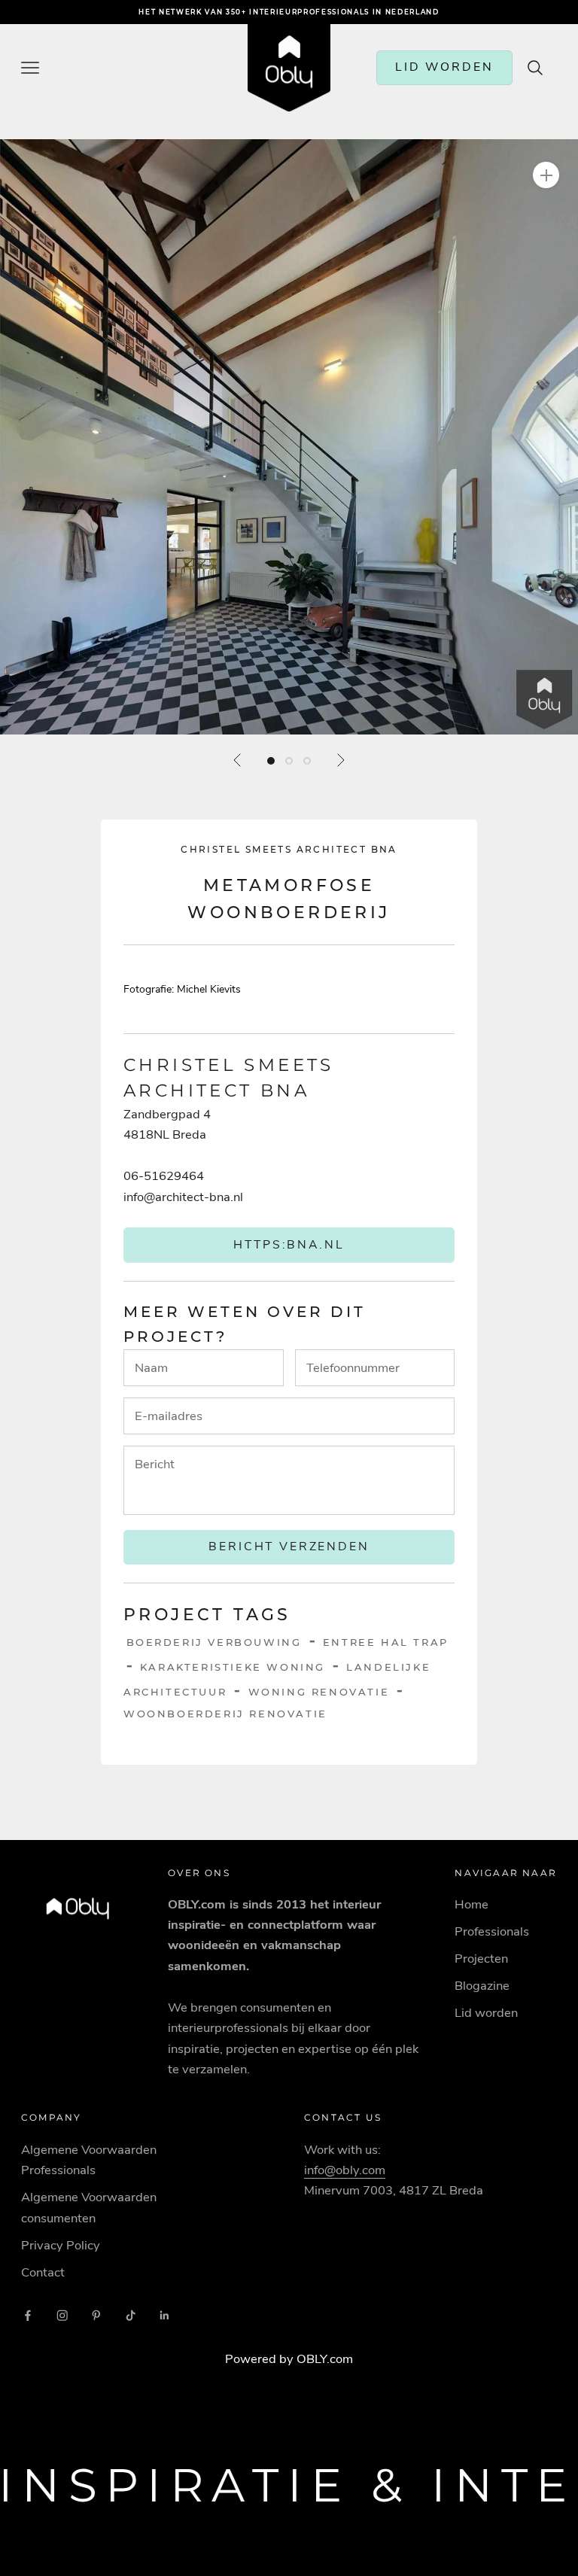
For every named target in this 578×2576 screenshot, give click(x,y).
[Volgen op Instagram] (62, 2316)
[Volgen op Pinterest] (96, 2316)
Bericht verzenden (289, 1547)
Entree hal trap (386, 1642)
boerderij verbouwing (214, 1642)
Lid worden (486, 2013)
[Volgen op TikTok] (131, 2316)
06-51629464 (164, 1176)
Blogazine (482, 1986)
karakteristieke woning (233, 1667)
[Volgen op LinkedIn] (165, 2316)
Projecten (481, 1959)
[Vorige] (238, 760)
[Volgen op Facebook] (28, 2316)
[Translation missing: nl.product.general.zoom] (546, 175)
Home (472, 1904)
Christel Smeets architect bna (289, 849)
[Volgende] (340, 760)
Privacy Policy (61, 2245)
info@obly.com (345, 2170)
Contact (43, 2272)
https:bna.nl (289, 1245)
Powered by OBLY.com (289, 2359)
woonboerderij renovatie (225, 1714)
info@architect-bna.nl (183, 1197)
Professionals (492, 1931)
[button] (289, 437)
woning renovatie (319, 1692)
